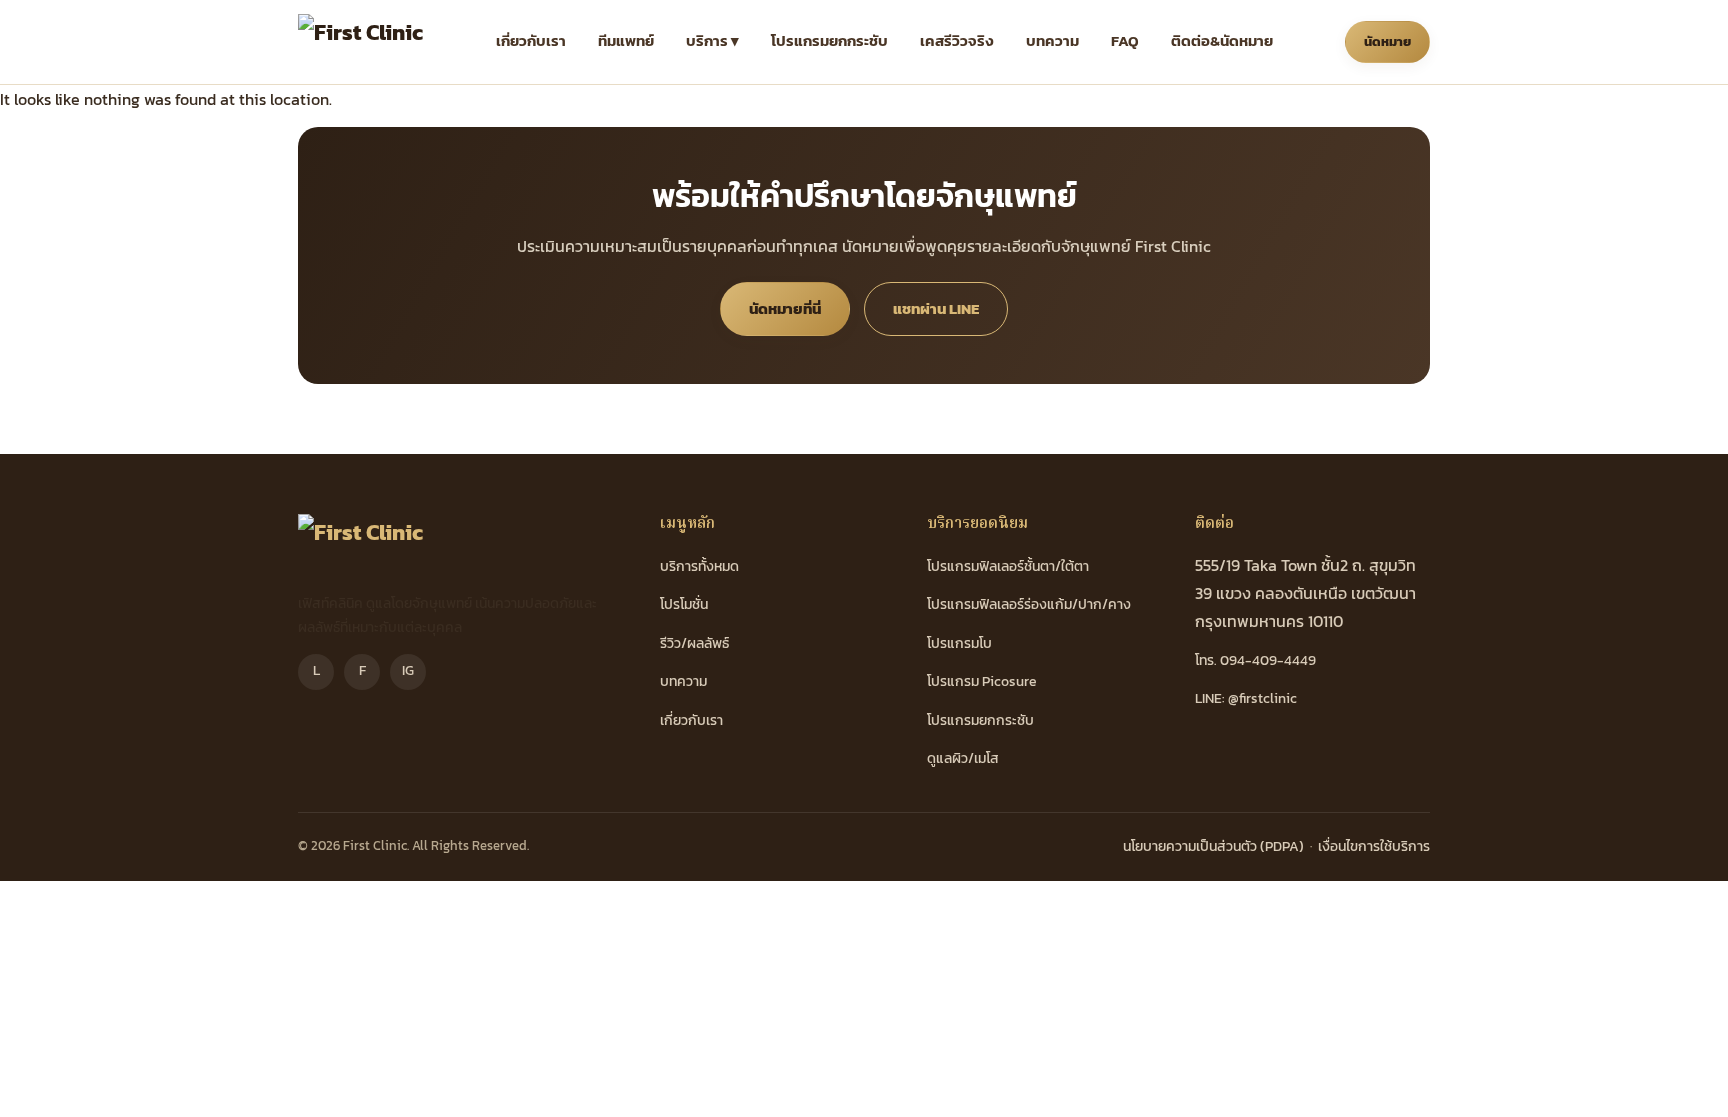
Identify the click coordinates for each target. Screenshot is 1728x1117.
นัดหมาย (1387, 41)
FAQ (1125, 41)
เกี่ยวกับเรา (531, 41)
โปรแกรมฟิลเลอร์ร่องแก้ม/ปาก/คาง (1029, 604)
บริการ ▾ (712, 41)
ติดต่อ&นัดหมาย (1222, 41)
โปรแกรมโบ (959, 643)
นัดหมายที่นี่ (785, 308)
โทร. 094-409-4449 (1255, 660)
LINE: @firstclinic (1246, 698)
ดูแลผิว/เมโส (963, 758)
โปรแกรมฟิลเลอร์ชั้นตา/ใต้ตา (1008, 566)
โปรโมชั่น (684, 604)
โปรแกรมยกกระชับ (829, 41)
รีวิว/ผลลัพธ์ (694, 643)
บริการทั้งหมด (699, 566)
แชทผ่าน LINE (936, 308)
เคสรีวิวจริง (957, 41)
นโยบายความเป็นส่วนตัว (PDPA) (1213, 846)
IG (408, 670)
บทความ (1052, 41)
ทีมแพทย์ (626, 41)
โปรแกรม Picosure (982, 681)
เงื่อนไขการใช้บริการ (1374, 846)
